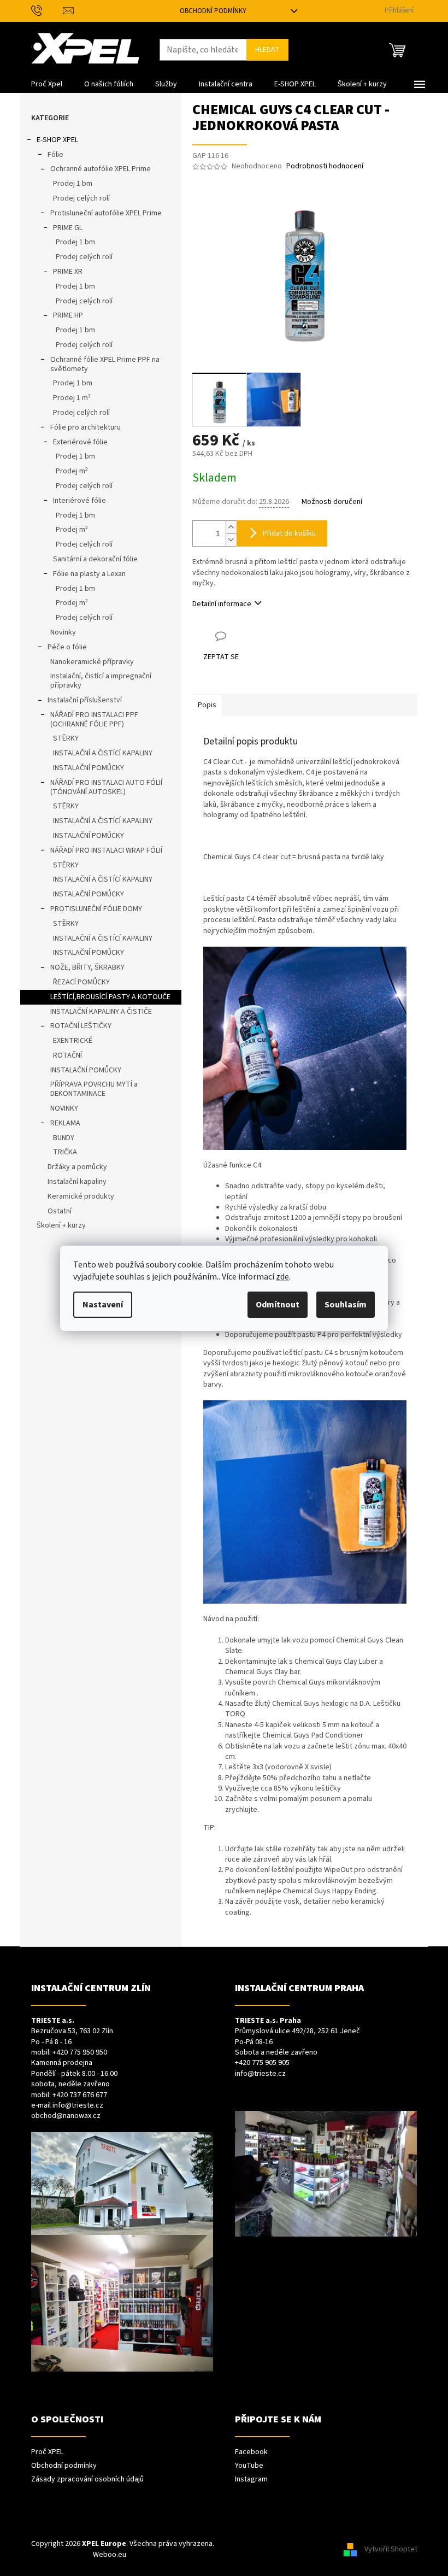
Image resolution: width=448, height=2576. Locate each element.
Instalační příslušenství (85, 700)
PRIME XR (68, 272)
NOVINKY (64, 1108)
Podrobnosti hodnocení (325, 166)
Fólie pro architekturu (86, 427)
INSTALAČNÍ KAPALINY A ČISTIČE (101, 1012)
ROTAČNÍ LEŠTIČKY (81, 1026)
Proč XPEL (47, 2452)
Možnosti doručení (332, 502)
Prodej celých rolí (81, 198)
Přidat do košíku (289, 533)
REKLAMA (65, 1123)
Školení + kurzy (61, 1225)
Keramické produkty (81, 1196)
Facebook (251, 2452)
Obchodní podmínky (213, 11)
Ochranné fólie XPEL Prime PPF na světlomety (105, 364)
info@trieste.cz (78, 2106)
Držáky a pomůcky (77, 1167)
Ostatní (60, 1211)
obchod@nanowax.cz (66, 2116)
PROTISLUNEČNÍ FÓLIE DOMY (96, 909)
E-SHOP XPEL (57, 140)
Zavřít (250, 636)
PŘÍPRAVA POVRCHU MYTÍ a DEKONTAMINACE (94, 1089)
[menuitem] (47, 84)
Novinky (63, 632)
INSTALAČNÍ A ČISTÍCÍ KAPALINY (103, 753)
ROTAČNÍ (67, 1055)
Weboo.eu (110, 2555)
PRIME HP (68, 315)
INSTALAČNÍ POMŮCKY (89, 768)
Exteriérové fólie (80, 442)
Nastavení (103, 1305)
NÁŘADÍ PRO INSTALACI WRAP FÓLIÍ (106, 850)
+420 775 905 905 (262, 2063)
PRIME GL (68, 228)
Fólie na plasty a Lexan (89, 574)
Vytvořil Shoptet (391, 2549)
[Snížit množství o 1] (231, 540)
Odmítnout (278, 1305)
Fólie (55, 155)
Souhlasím (346, 1305)
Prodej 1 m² (72, 398)
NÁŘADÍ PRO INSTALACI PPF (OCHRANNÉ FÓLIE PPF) (94, 720)
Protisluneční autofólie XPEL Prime (106, 213)
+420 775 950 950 (80, 2053)
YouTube (249, 2466)
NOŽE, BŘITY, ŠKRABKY (87, 967)
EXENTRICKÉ (73, 1041)
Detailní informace (222, 604)
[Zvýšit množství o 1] (231, 527)
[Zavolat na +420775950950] (47, 10)
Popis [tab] (207, 705)
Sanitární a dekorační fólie (95, 559)
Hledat (267, 50)
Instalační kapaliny (77, 1182)
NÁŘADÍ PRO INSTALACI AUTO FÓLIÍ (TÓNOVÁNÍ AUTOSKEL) (106, 787)
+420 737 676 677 (80, 2095)
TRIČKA (65, 1152)
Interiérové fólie (79, 501)
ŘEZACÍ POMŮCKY (81, 982)
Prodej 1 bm (73, 184)
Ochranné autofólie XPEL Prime (101, 169)
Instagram (251, 2480)
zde (282, 1277)
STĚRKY (66, 738)
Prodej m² (72, 471)
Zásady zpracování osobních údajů (87, 2480)
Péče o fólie (67, 647)
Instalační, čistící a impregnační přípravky (101, 681)
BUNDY (64, 1138)
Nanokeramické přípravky (92, 662)
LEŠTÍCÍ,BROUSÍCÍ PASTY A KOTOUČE (110, 997)
